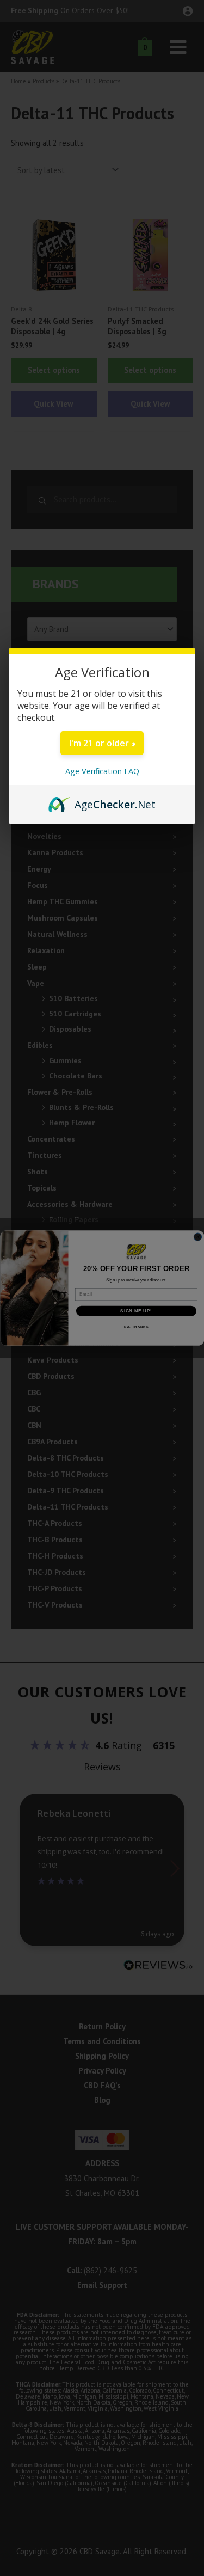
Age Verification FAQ (102, 771)
